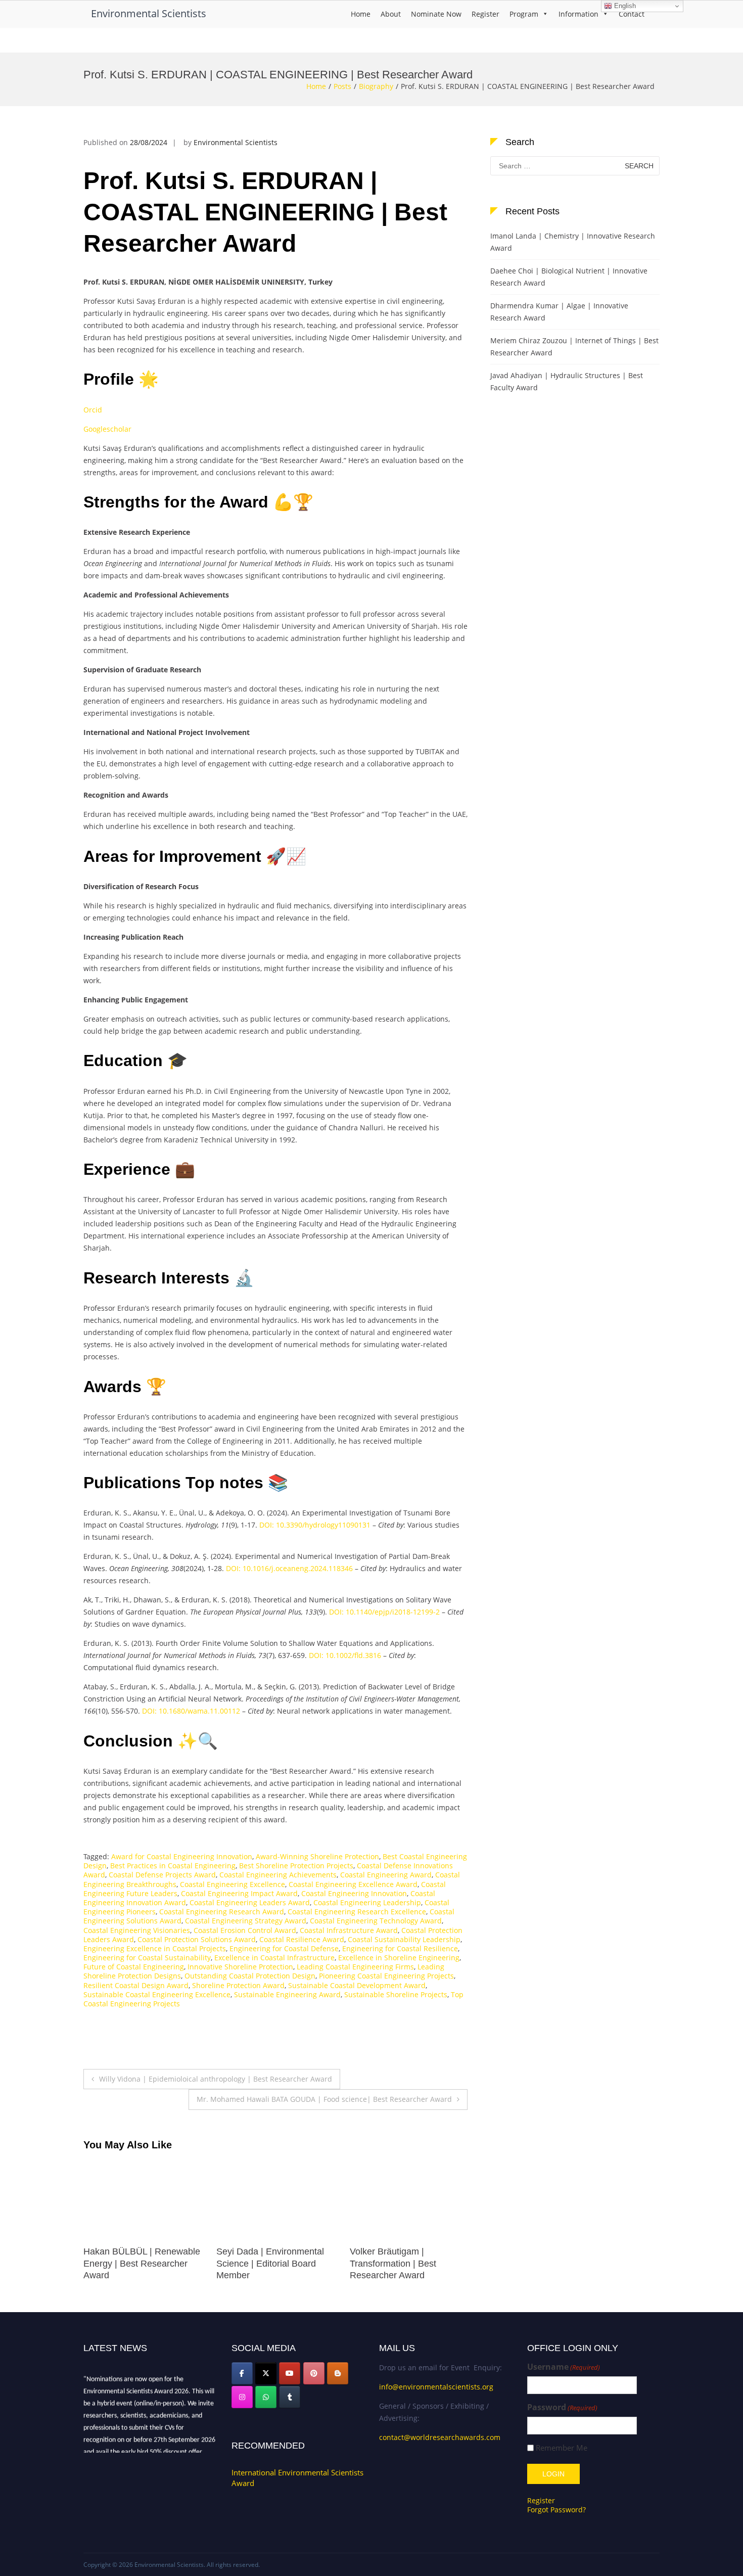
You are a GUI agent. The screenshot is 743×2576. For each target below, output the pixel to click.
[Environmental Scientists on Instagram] (242, 2397)
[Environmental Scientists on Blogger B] (338, 2373)
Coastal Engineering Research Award (222, 1912)
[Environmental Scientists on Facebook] (242, 2373)
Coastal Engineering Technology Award (376, 1921)
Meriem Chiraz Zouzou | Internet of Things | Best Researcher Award (574, 347)
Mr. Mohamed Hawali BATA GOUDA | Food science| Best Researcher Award (324, 2099)
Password (562, 2407)
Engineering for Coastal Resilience (400, 1948)
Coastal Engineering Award (386, 1875)
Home (361, 14)
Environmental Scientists (149, 13)
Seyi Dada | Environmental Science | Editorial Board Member (137, 2263)
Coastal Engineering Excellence (233, 1884)
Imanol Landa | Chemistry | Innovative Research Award (573, 242)
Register (485, 14)
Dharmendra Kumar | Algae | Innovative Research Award (559, 312)
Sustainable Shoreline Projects (396, 1994)
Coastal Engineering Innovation (354, 1893)
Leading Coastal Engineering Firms (355, 1967)
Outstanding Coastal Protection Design (250, 1976)
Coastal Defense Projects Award (162, 1875)
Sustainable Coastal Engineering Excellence (157, 1994)
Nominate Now (436, 14)
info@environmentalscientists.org (436, 2387)
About (391, 14)
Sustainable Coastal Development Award (357, 1985)
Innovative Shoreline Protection (240, 1967)
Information (578, 14)
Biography (376, 86)
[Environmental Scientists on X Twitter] (266, 2373)
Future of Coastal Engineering (134, 1967)
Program (524, 14)
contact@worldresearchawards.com (440, 2437)
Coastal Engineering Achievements (278, 1875)
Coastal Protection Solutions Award (197, 1939)
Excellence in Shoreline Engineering (399, 1958)
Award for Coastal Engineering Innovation (182, 1856)
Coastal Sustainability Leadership (404, 1939)
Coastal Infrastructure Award (349, 1930)
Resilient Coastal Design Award (136, 1985)
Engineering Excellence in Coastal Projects (155, 1948)
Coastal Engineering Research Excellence (357, 1912)
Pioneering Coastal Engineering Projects (386, 1976)
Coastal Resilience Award (302, 1939)
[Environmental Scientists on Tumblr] (290, 2397)
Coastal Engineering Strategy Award (246, 1921)
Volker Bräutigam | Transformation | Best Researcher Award (260, 2263)
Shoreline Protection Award (238, 1985)
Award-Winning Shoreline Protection (317, 1856)
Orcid (93, 410)
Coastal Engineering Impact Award (239, 1893)
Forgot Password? (556, 2510)
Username (564, 2367)
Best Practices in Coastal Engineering (173, 1866)
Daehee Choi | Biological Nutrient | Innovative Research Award (569, 277)
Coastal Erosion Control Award (245, 1930)
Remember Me (562, 2448)
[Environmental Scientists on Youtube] (290, 2373)
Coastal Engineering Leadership (367, 1902)
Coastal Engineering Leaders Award (250, 1902)
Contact (632, 14)
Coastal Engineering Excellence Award (353, 1884)
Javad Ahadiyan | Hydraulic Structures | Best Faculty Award (567, 381)
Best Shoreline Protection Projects (296, 1866)
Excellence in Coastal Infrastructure (274, 1958)
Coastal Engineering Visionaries (137, 1930)
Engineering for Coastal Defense (284, 1948)
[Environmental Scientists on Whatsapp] (266, 2397)
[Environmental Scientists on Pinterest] (314, 2373)
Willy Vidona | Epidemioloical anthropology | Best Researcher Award (216, 2079)
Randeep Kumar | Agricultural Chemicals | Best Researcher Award (408, 2263)
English (624, 6)
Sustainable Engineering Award (287, 1994)
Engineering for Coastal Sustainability (147, 1958)
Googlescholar (107, 429)
